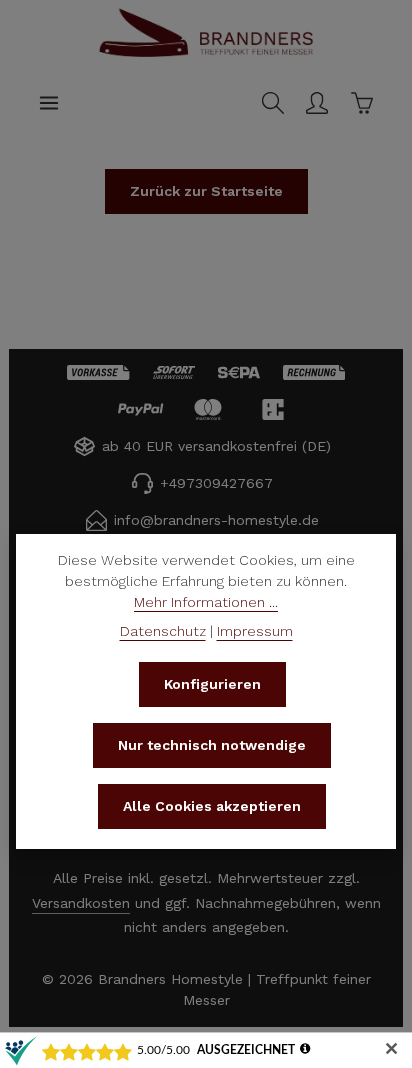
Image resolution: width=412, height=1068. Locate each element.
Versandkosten (81, 903)
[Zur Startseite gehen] (206, 54)
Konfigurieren (212, 684)
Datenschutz (163, 631)
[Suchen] (273, 103)
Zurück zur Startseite (206, 191)
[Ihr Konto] (317, 103)
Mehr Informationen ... (206, 602)
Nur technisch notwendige (212, 745)
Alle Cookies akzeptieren (212, 806)
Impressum (255, 631)
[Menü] (49, 103)
